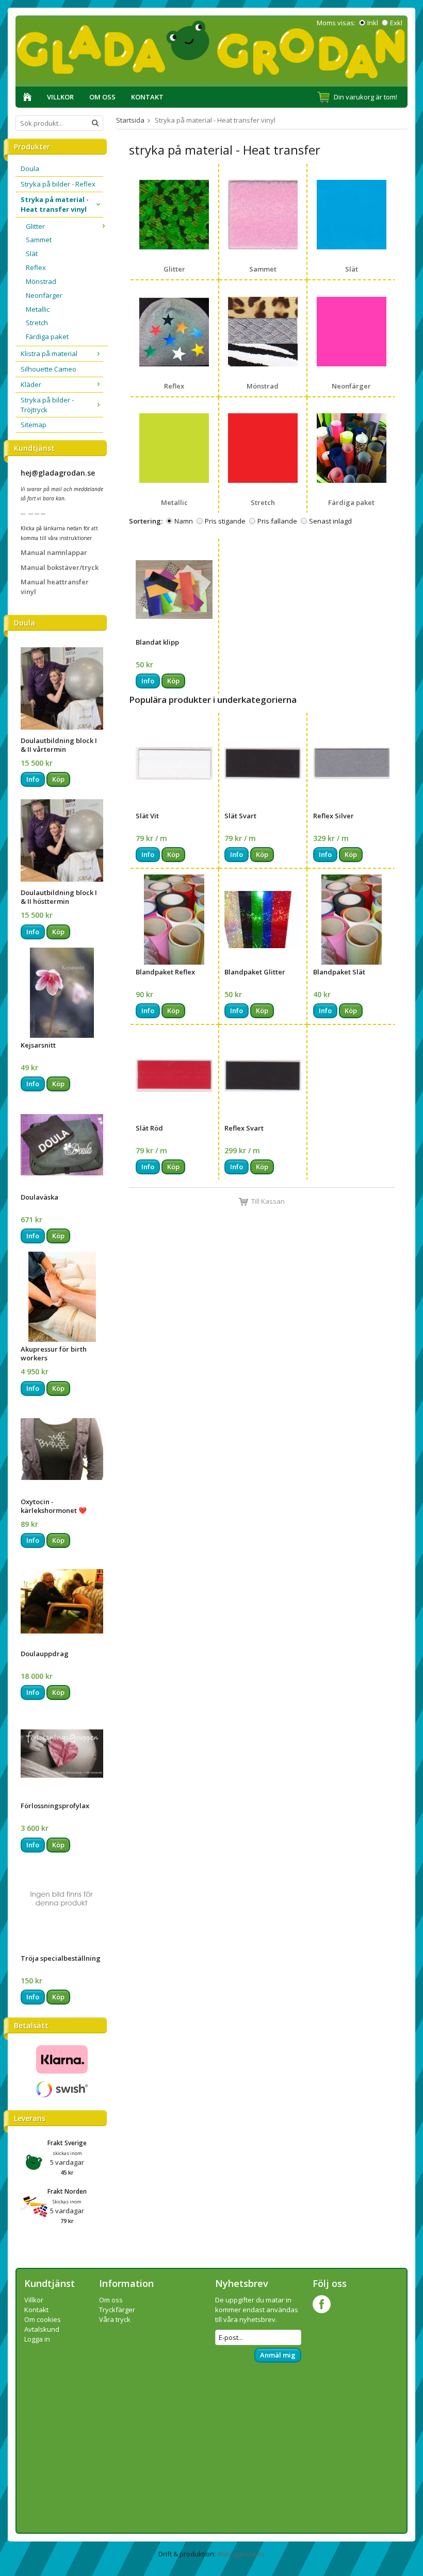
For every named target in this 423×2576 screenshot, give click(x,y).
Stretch (37, 323)
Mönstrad (41, 281)
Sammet (39, 240)
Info (33, 779)
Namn (184, 521)
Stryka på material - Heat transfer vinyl (55, 204)
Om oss (102, 97)
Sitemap (34, 425)
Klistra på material (49, 353)
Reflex (36, 267)
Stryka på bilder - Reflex (58, 184)
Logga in (37, 2339)
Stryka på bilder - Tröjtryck (47, 405)
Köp (58, 779)
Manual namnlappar (54, 552)
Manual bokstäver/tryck (60, 567)
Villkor (60, 97)
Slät (32, 254)
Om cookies (43, 2319)
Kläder (31, 384)
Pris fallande (277, 521)
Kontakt (147, 97)
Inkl (373, 23)
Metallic (38, 309)
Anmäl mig (278, 2355)
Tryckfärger (117, 2310)
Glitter (35, 226)
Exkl (396, 23)
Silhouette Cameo (48, 369)
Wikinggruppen (241, 2554)
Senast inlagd (330, 521)
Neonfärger (44, 295)
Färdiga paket (47, 336)
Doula (30, 169)
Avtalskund (42, 2329)
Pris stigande (225, 521)
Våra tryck (115, 2319)
